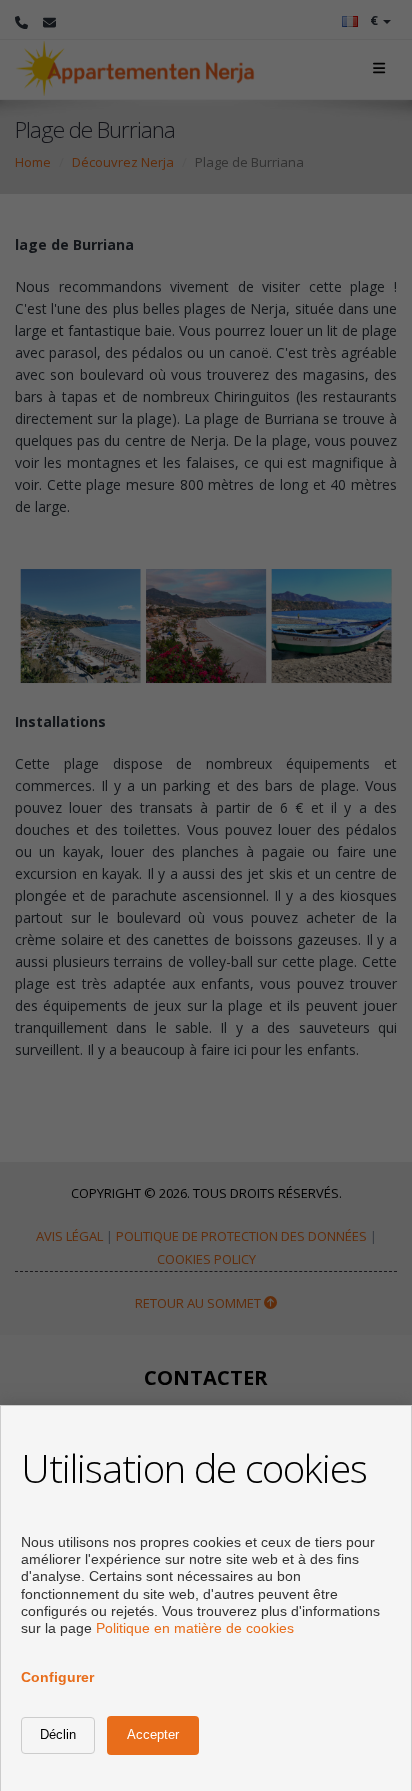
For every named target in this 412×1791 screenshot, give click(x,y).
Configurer (57, 1677)
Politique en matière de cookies (195, 1628)
